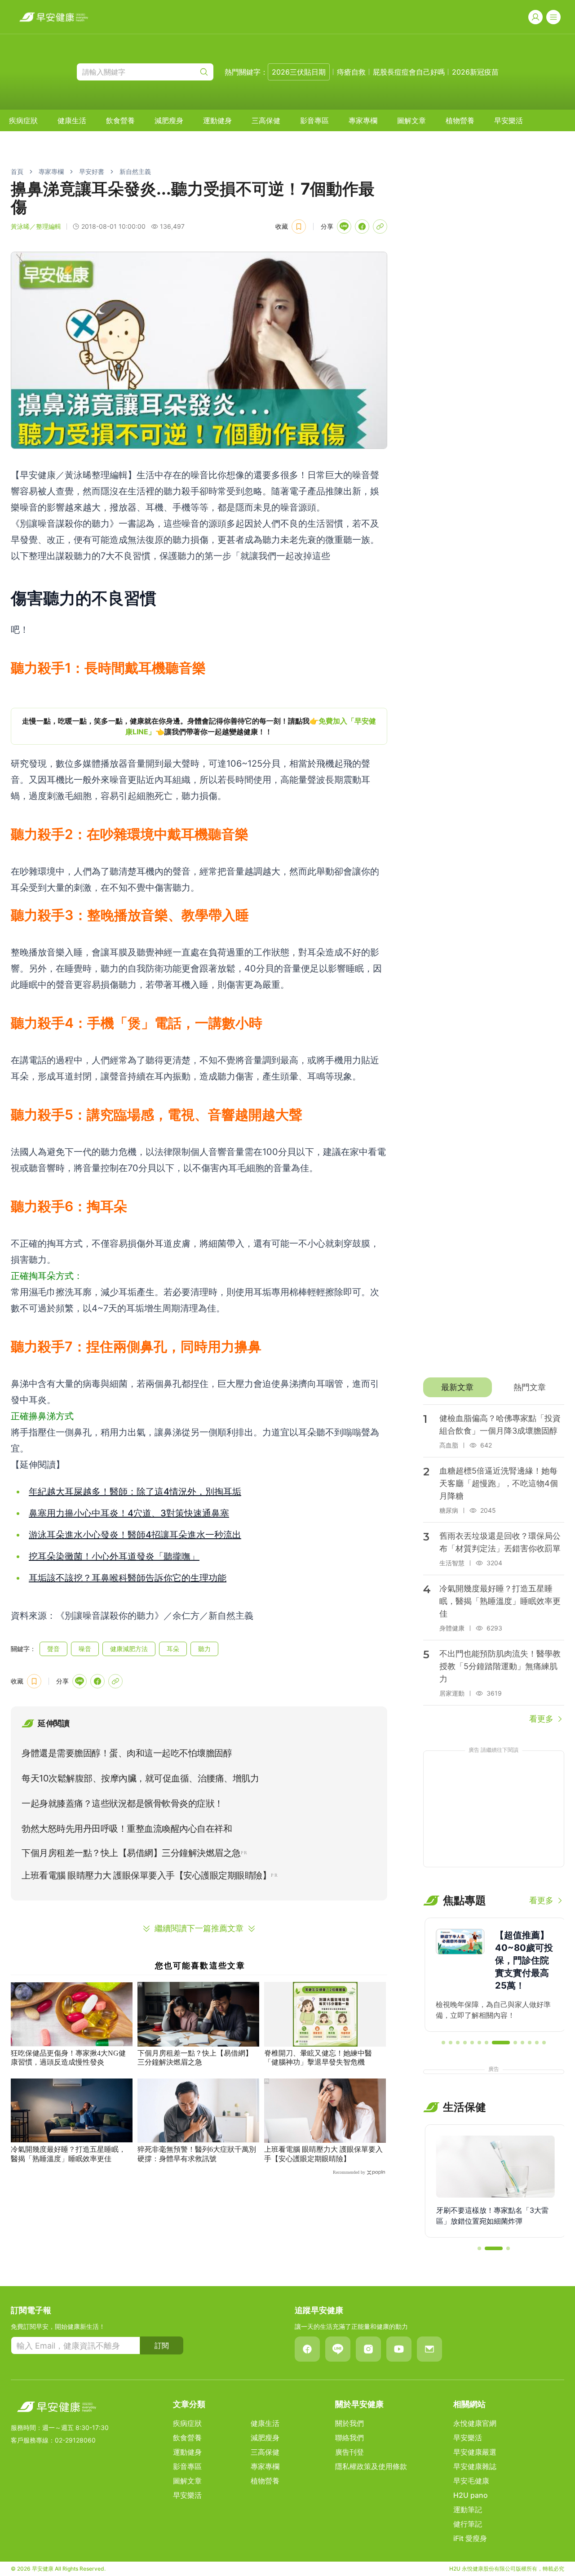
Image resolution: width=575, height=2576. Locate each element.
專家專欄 (363, 120)
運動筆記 (468, 2509)
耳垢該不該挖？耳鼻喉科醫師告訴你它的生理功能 (128, 1578)
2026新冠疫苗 (475, 72)
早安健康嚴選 (475, 2452)
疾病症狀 (23, 120)
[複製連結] (380, 227)
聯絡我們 (349, 2438)
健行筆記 (468, 2524)
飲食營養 (120, 120)
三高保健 (266, 120)
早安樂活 (509, 120)
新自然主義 (135, 171)
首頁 (17, 171)
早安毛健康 (471, 2481)
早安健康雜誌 (475, 2466)
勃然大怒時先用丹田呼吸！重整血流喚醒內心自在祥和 (127, 1829)
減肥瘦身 (169, 120)
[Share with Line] (344, 227)
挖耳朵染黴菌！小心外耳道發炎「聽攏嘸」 (114, 1556)
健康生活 (72, 120)
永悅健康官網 (475, 2423)
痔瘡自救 (351, 72)
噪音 (85, 1649)
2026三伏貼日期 (299, 72)
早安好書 (92, 171)
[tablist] (494, 1387)
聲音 (53, 1649)
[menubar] (266, 120)
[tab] (458, 1387)
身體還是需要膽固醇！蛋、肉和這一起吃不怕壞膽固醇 (127, 1753)
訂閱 (162, 2345)
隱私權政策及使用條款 (371, 2466)
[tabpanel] (494, 1565)
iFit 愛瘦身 (470, 2538)
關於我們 (349, 2423)
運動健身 (217, 120)
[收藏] (299, 227)
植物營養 (460, 120)
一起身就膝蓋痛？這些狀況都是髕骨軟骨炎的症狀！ (122, 1803)
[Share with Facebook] (362, 227)
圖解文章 (411, 120)
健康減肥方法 (129, 1649)
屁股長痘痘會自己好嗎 (409, 72)
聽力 (204, 1649)
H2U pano (471, 2495)
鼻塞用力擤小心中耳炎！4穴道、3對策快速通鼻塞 (129, 1513)
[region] (199, 726)
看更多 (541, 1719)
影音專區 (314, 120)
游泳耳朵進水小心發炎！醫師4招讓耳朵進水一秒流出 (135, 1535)
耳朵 (173, 1649)
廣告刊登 (349, 2452)
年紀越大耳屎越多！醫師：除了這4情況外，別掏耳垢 (135, 1492)
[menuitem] (23, 120)
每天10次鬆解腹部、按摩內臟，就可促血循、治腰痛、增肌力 (140, 1778)
